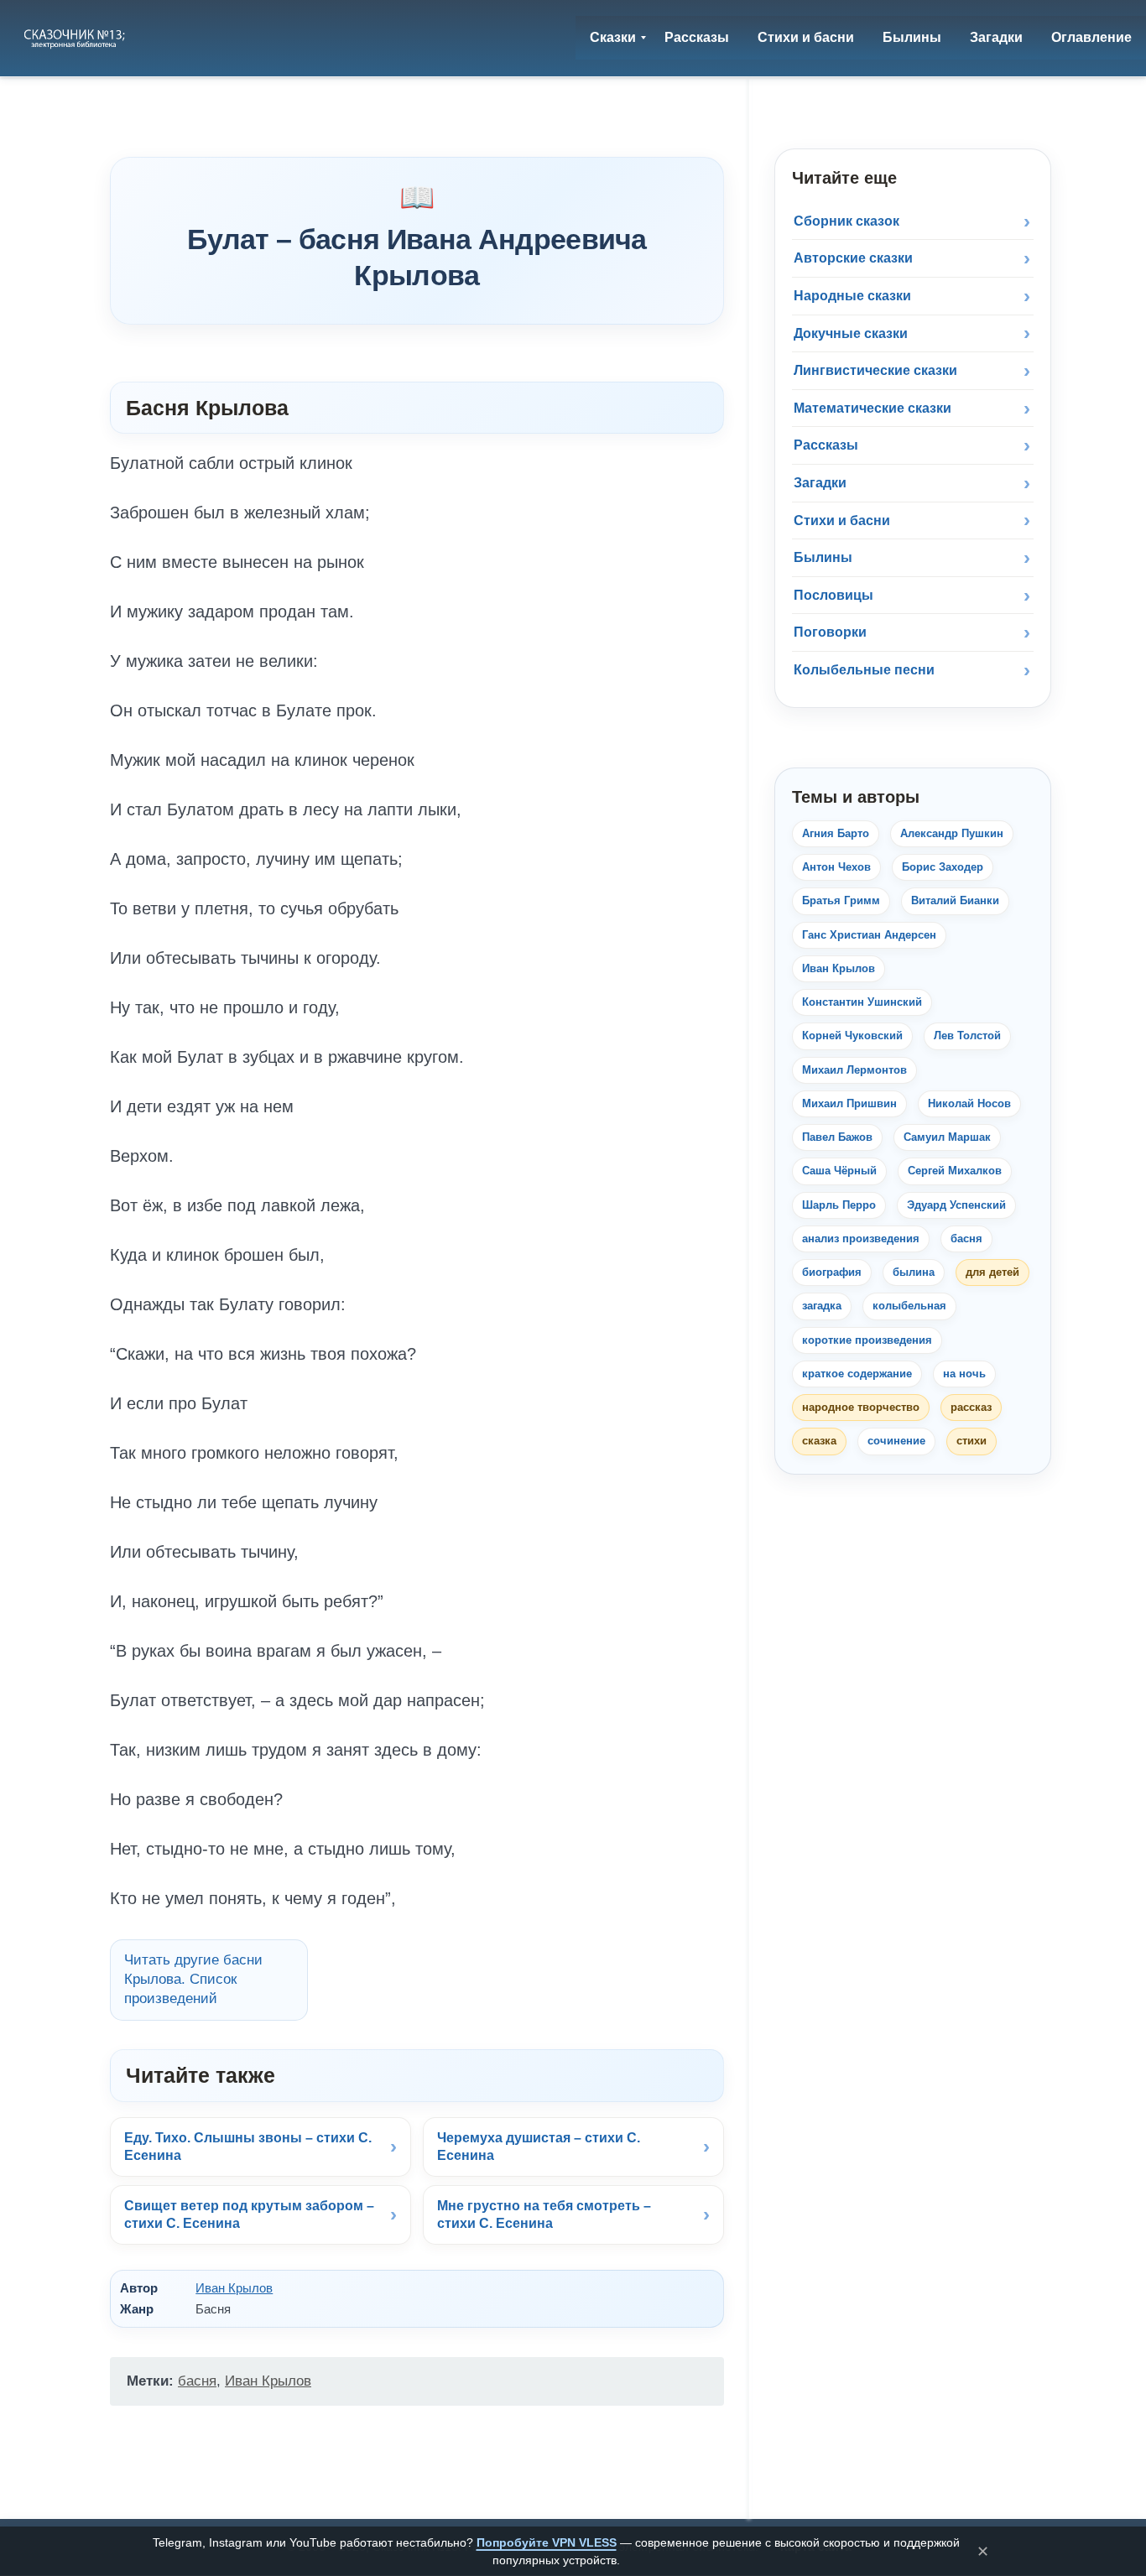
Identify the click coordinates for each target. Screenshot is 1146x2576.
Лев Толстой (967, 1036)
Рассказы (826, 445)
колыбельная (909, 1306)
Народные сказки (852, 296)
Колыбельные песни (864, 670)
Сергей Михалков (955, 1171)
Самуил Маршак (947, 1137)
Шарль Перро (839, 1205)
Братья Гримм (841, 900)
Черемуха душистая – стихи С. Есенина (539, 2147)
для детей (992, 1272)
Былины (823, 557)
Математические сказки (873, 408)
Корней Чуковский (852, 1036)
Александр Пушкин (952, 833)
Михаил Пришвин (849, 1103)
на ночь (964, 1374)
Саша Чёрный (839, 1171)
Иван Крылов (234, 2288)
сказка (819, 1441)
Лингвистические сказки (875, 370)
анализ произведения (861, 1239)
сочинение (896, 1441)
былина (914, 1272)
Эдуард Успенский (956, 1205)
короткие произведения (867, 1340)
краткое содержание (857, 1374)
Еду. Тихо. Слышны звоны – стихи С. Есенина (248, 2147)
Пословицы (833, 595)
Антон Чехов (836, 867)
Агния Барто (836, 833)
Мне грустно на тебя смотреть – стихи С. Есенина (544, 2215)
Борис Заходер (943, 867)
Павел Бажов (837, 1137)
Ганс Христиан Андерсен (869, 935)
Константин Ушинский (862, 1002)
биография (832, 1272)
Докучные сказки (851, 333)
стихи (971, 1441)
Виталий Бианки (955, 900)
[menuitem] (613, 38)
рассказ (971, 1407)
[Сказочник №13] (76, 38)
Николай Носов (969, 1103)
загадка (822, 1306)
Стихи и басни (842, 520)
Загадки (820, 483)
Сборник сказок (846, 221)
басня (197, 2381)
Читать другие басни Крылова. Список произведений (193, 1979)
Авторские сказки (853, 258)
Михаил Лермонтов (854, 1070)
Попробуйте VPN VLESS (547, 2542)
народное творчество (861, 1407)
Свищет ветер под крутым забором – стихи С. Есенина (249, 2215)
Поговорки (830, 632)
